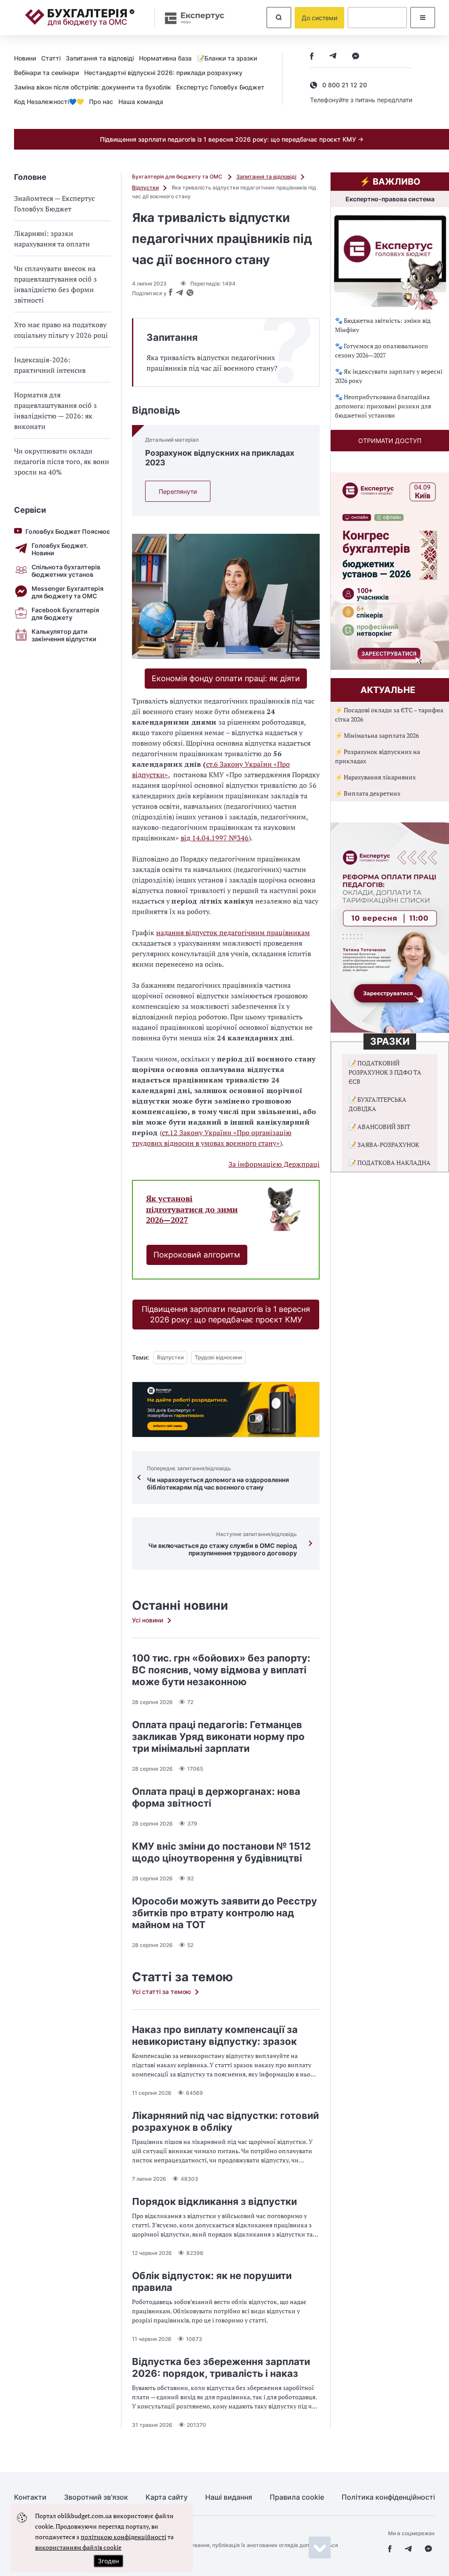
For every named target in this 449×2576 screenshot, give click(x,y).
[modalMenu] (423, 18)
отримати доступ (390, 441)
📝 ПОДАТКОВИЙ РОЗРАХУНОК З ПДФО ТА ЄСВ (385, 1072)
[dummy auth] (377, 18)
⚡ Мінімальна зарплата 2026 (377, 735)
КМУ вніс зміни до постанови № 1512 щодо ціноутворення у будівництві (221, 1852)
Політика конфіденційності (388, 2497)
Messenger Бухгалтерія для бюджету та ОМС (68, 592)
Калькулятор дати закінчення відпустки (64, 635)
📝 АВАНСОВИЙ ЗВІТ (380, 1127)
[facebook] (312, 57)
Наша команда (141, 102)
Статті (51, 58)
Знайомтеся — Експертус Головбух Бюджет (54, 204)
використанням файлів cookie (78, 2547)
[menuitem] (28, 58)
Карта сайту (167, 2497)
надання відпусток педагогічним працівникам (233, 933)
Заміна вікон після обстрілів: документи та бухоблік (93, 87)
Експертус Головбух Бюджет (220, 87)
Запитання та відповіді (100, 58)
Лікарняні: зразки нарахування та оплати (52, 239)
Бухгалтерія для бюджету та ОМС (178, 177)
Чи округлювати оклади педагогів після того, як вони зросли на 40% (62, 461)
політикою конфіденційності (123, 2537)
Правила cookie (297, 2497)
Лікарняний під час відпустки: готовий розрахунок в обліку (225, 2121)
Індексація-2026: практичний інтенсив (50, 365)
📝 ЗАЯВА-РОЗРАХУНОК (384, 1145)
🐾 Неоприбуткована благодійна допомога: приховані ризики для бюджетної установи (383, 406)
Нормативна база (165, 58)
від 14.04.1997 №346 (215, 838)
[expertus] (190, 18)
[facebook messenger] (356, 57)
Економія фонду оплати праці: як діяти (226, 678)
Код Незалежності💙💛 (49, 102)
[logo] (80, 18)
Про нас (101, 102)
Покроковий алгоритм (197, 1255)
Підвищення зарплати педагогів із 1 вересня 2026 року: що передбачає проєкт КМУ (226, 1314)
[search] (279, 18)
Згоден (108, 2561)
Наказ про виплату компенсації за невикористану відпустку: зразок (215, 2035)
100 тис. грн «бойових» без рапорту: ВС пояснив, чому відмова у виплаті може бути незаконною (221, 1670)
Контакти (30, 2497)
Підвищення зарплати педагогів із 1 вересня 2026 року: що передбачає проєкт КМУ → (232, 139)
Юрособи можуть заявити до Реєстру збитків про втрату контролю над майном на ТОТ (224, 1913)
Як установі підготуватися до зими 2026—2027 (192, 1209)
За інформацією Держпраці (274, 1164)
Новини (25, 58)
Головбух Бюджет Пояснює (68, 531)
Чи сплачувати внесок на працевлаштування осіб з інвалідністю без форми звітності (55, 284)
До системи (319, 18)
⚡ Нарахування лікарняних (375, 777)
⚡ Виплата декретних (368, 793)
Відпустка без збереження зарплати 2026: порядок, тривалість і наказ (221, 2367)
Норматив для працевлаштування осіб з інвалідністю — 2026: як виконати (55, 411)
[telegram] (333, 57)
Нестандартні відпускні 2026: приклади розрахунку (163, 73)
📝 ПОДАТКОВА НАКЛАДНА (390, 1163)
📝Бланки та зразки (227, 58)
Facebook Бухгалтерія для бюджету (65, 614)
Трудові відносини (218, 1357)
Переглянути (178, 491)
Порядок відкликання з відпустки (214, 2201)
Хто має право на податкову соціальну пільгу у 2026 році (61, 330)
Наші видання (229, 2497)
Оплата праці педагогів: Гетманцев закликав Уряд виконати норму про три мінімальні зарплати (218, 1736)
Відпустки (145, 188)
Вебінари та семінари (46, 73)
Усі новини (148, 1620)
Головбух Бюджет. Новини (60, 549)
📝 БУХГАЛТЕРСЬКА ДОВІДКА (378, 1104)
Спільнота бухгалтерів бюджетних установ (66, 571)
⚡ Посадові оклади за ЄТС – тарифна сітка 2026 (389, 715)
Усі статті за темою (161, 1992)
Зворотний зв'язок (96, 2497)
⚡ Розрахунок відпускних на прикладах (378, 756)
